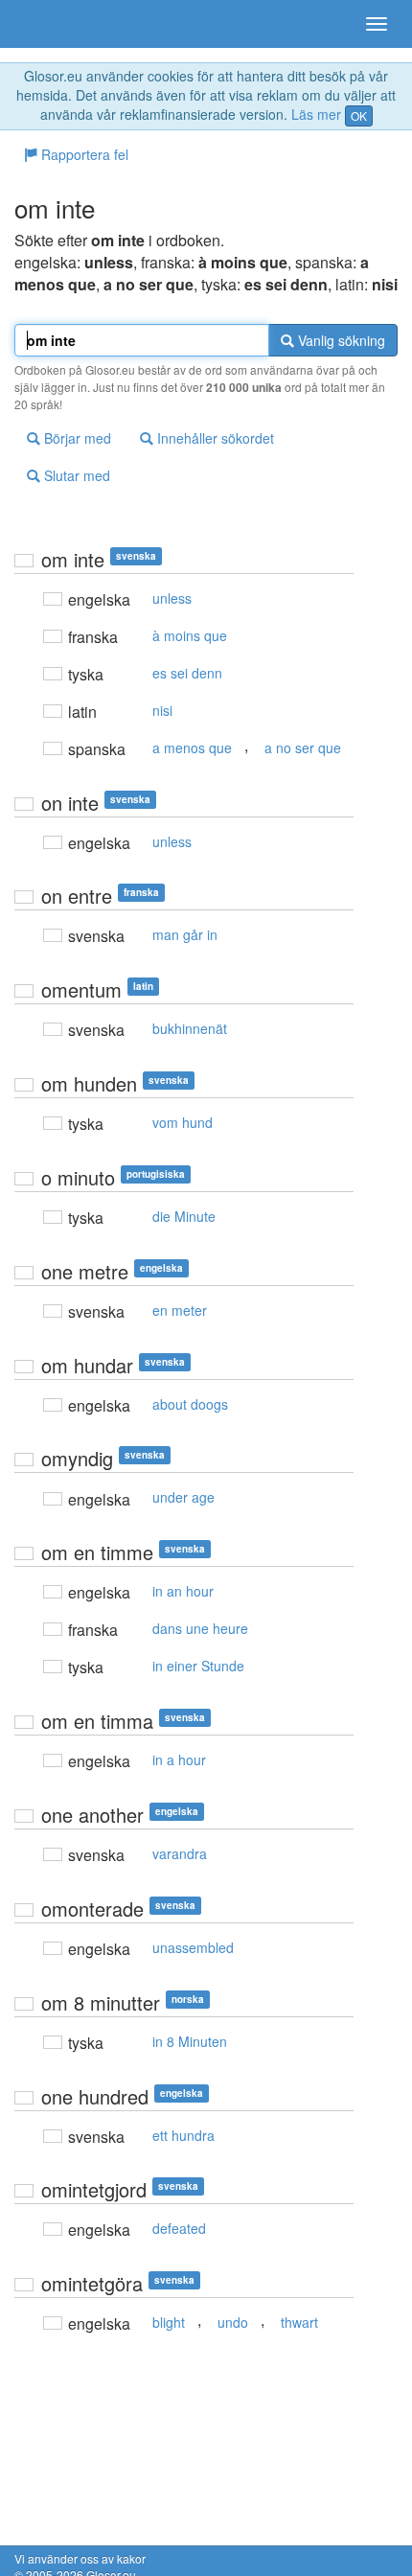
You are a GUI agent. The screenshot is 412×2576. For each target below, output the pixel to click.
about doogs (190, 1404)
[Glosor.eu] (48, 24)
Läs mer (316, 114)
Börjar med (76, 438)
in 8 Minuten (190, 2041)
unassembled (193, 1947)
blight (169, 2322)
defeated (179, 2228)
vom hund (183, 1122)
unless (172, 598)
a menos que (192, 747)
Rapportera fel (83, 154)
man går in (185, 934)
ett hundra (183, 2135)
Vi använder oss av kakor (80, 2558)
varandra (180, 1853)
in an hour (183, 1591)
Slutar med (75, 475)
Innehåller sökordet (214, 438)
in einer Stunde (198, 1666)
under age (183, 1497)
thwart (299, 2322)
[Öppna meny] (377, 24)
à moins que (190, 635)
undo (233, 2322)
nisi (162, 710)
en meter (180, 1310)
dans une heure (200, 1628)
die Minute (184, 1216)
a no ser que (303, 747)
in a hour (179, 1759)
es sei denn (187, 673)
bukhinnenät (190, 1028)
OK (359, 115)
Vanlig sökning (340, 340)
